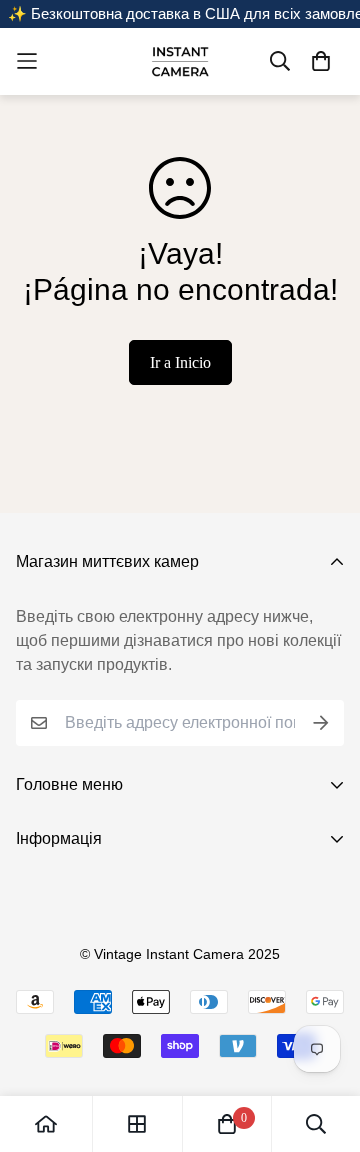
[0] (227, 1124)
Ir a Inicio (180, 362)
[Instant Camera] (180, 61)
